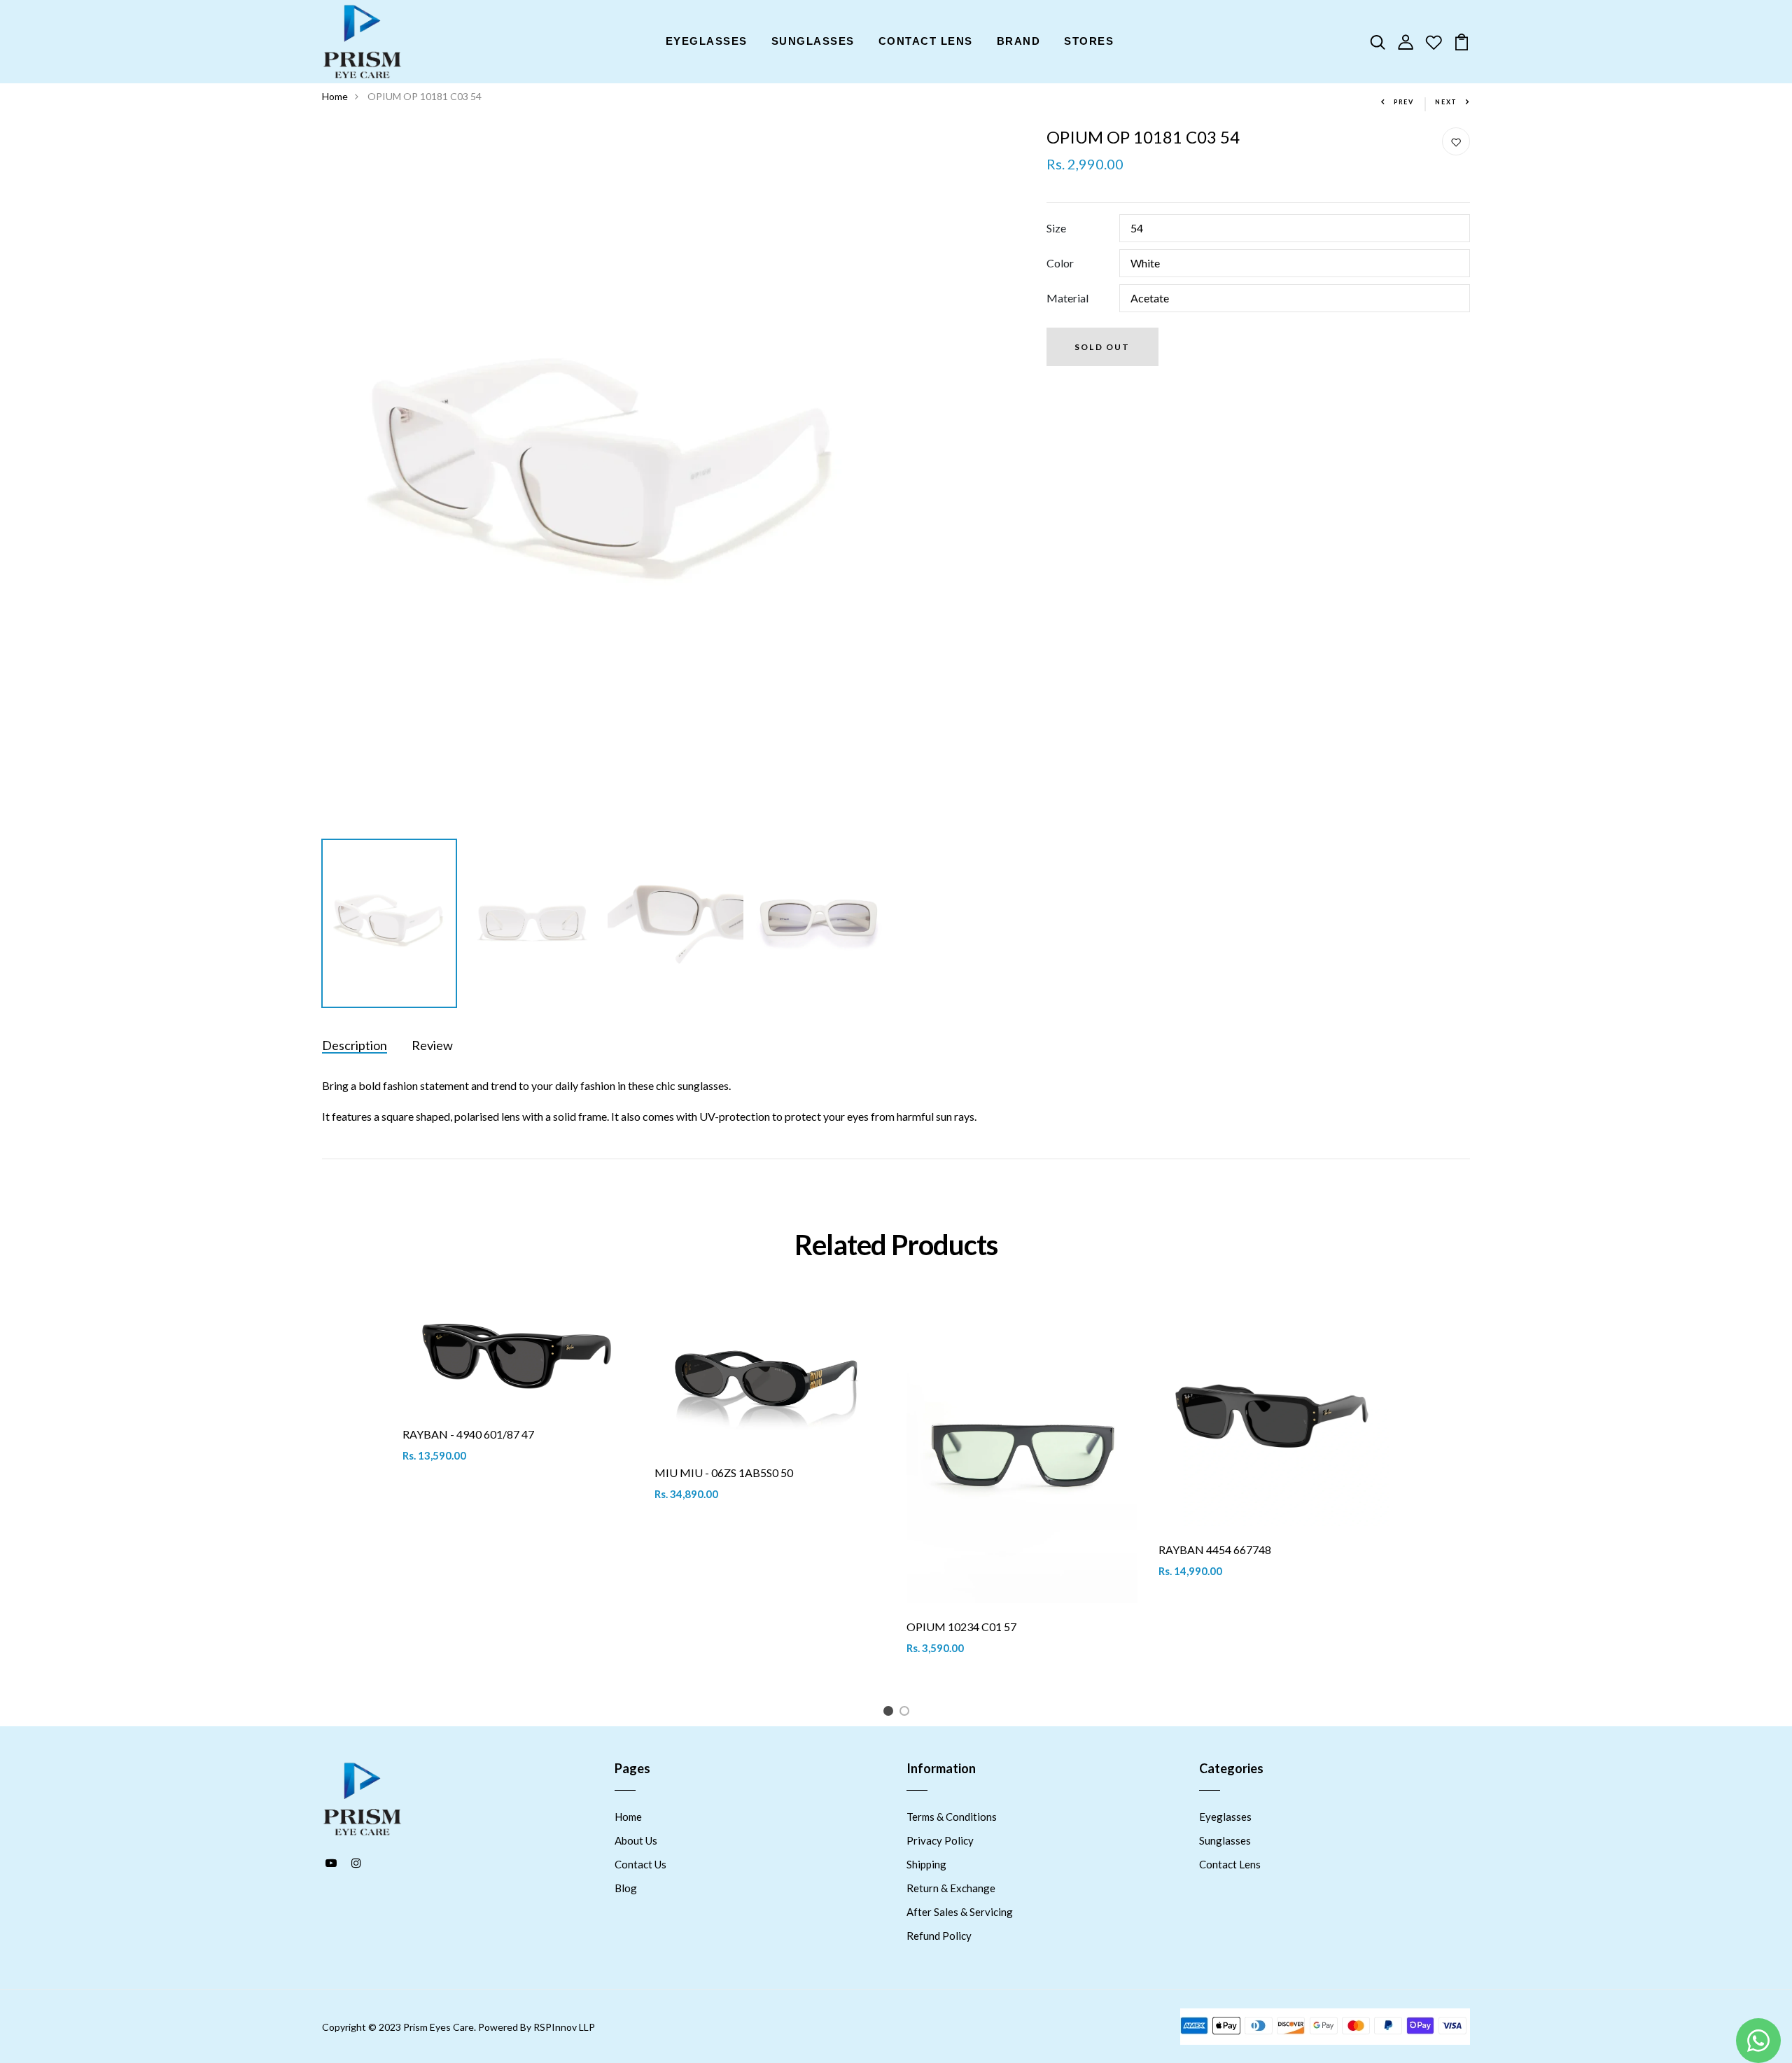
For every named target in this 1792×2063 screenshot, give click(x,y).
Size (1056, 228)
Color (1060, 263)
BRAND (1019, 41)
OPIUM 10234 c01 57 (961, 1627)
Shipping (926, 1864)
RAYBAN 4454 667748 (1215, 1550)
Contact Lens (1230, 1864)
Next (1446, 102)
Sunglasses (1225, 1840)
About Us (636, 1840)
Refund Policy (939, 1936)
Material (1067, 298)
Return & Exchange (951, 1888)
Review (432, 1045)
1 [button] (891, 1713)
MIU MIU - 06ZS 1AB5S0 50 (724, 1473)
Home (335, 96)
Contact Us (640, 1864)
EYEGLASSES (707, 41)
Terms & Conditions (952, 1817)
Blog (626, 1888)
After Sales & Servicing (960, 1912)
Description (355, 1045)
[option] (604, 480)
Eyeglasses (1225, 1817)
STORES (1089, 41)
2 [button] (907, 1713)
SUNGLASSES (813, 41)
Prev (1404, 102)
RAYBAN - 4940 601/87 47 (468, 1434)
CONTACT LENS (926, 41)
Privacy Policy (940, 1840)
